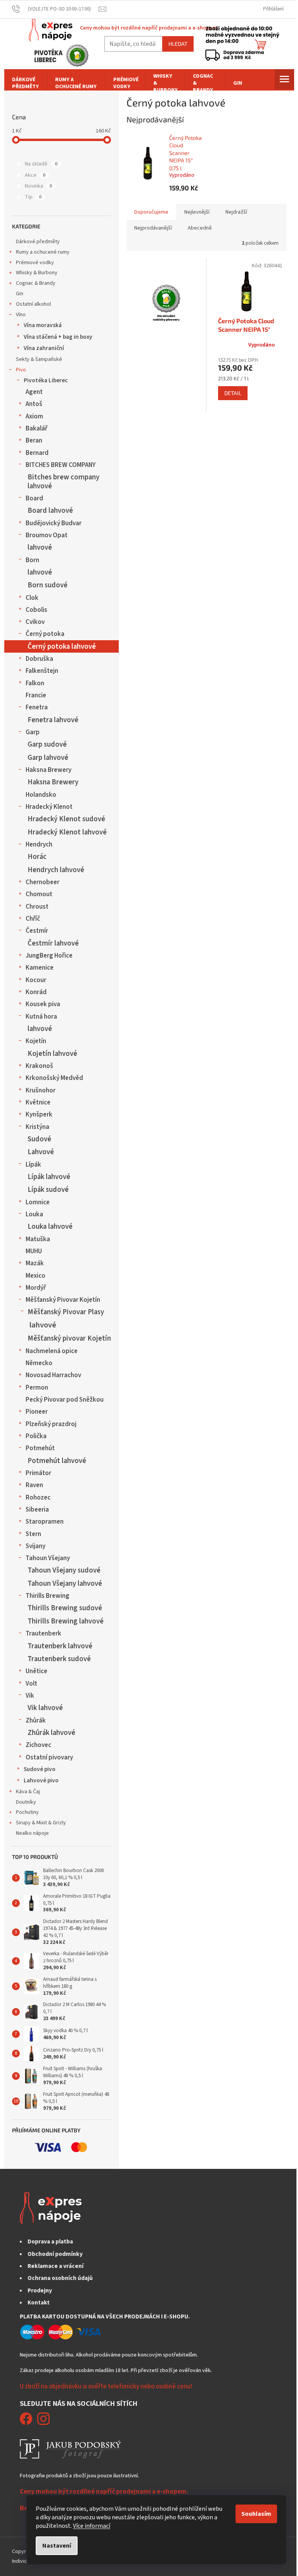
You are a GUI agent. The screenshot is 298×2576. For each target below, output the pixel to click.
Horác (37, 857)
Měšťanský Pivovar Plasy (66, 1312)
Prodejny (40, 2290)
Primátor (38, 1473)
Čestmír (37, 931)
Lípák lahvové (49, 1177)
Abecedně (200, 228)
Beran (34, 441)
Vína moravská (43, 325)
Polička (36, 1436)
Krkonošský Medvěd (54, 1078)
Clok (32, 598)
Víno (21, 315)
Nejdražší (236, 212)
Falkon (35, 683)
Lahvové (41, 1152)
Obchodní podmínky (55, 2254)
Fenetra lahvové (53, 720)
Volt (31, 1684)
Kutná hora (41, 1017)
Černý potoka (45, 634)
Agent (34, 392)
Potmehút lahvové (57, 1461)
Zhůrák (36, 1721)
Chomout (39, 894)
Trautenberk (43, 1634)
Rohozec (38, 1498)
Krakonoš (39, 1066)
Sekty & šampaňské (39, 359)
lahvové (40, 547)
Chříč (33, 919)
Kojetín (36, 1041)
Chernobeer (42, 882)
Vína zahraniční (44, 348)
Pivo (21, 370)
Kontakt (39, 2303)
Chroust (37, 907)
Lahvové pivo (41, 1780)
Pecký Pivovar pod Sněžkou (65, 1400)
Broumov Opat (47, 535)
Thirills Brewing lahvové (66, 1621)
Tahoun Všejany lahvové (65, 1583)
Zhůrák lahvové (51, 1733)
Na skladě (41, 164)
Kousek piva (43, 1004)
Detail (233, 393)
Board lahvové (50, 510)
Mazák (35, 1263)
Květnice (38, 1103)
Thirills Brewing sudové (65, 1608)
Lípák (33, 1165)
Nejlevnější (197, 212)
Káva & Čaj (28, 1792)
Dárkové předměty (38, 242)
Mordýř (36, 1288)
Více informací (92, 2526)
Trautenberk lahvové (60, 1646)
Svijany (36, 1546)
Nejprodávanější (153, 228)
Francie (36, 695)
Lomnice (38, 1202)
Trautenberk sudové (59, 1659)
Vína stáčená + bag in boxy (58, 337)
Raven (34, 1485)
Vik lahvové (45, 1708)
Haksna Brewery (49, 770)
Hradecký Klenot (49, 807)
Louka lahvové (50, 1226)
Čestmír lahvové (53, 943)
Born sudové (48, 585)
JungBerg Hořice (49, 956)
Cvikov (35, 622)
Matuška (38, 1239)
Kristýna (37, 1127)
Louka (34, 1214)
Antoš (34, 404)
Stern (33, 1534)
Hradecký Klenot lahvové (67, 832)
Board (34, 498)
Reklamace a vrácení (55, 2266)
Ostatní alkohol (33, 304)
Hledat (178, 44)
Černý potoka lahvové (62, 646)
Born (32, 560)
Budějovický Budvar (54, 523)
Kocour (36, 980)
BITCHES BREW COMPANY (61, 465)
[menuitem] (26, 83)
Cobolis (36, 610)
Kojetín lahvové (52, 1054)
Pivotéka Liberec (46, 380)
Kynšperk (39, 1115)
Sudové (39, 1139)
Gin (20, 294)
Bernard (37, 453)
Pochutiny (27, 1812)
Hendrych (39, 845)
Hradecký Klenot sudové (66, 819)
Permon (37, 1388)
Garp (33, 732)
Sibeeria (37, 1510)
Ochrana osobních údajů (60, 2278)
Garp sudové (47, 744)
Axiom (34, 416)
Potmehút (40, 1448)
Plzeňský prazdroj (51, 1424)
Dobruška (39, 659)
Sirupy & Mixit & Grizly (41, 1823)
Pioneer (37, 1412)
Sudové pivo (40, 1769)
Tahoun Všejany (48, 1558)
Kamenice (40, 968)
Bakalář (36, 428)
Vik (30, 1696)
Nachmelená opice (52, 1351)
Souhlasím (256, 2514)
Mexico (36, 1276)
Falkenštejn (42, 671)
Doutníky (26, 1802)
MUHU (34, 1251)
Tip (33, 197)
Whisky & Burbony (37, 273)
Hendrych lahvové (56, 870)
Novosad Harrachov (53, 1375)
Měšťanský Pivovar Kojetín (63, 1300)
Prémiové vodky (35, 263)
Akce (35, 175)
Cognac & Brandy (36, 283)
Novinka (38, 186)
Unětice (36, 1671)
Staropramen (45, 1522)
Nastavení (57, 2546)
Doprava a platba (50, 2242)
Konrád (36, 992)
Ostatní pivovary (49, 1757)
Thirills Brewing (48, 1596)
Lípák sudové (48, 1190)
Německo (39, 1363)
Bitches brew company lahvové (63, 481)
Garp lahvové (48, 758)
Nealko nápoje (32, 1833)
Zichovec (38, 1745)
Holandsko (41, 795)
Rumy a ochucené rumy (43, 252)
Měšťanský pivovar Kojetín (69, 1338)
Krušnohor (41, 1090)
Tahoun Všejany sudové (64, 1570)
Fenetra (37, 707)
